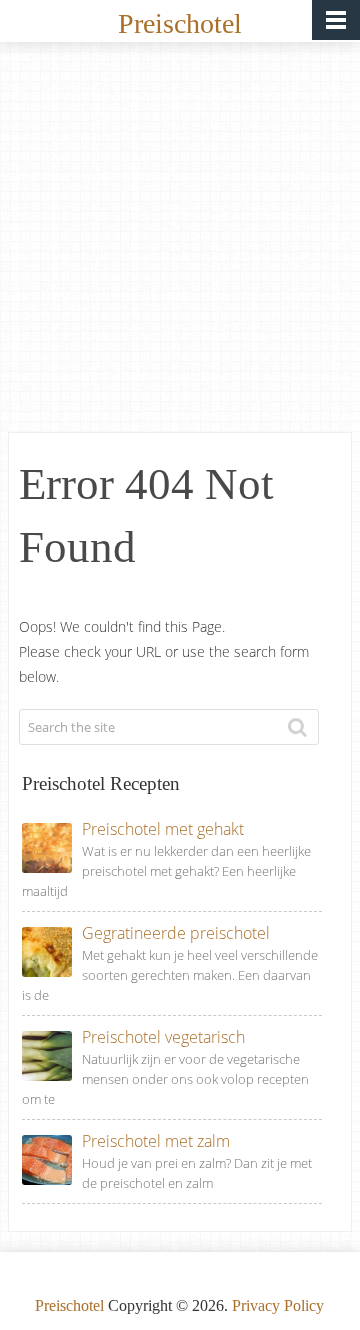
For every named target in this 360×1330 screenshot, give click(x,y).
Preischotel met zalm (156, 1141)
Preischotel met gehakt (163, 829)
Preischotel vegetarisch (163, 1037)
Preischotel (180, 23)
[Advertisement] (180, 242)
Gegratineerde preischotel (176, 933)
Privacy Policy (278, 1305)
